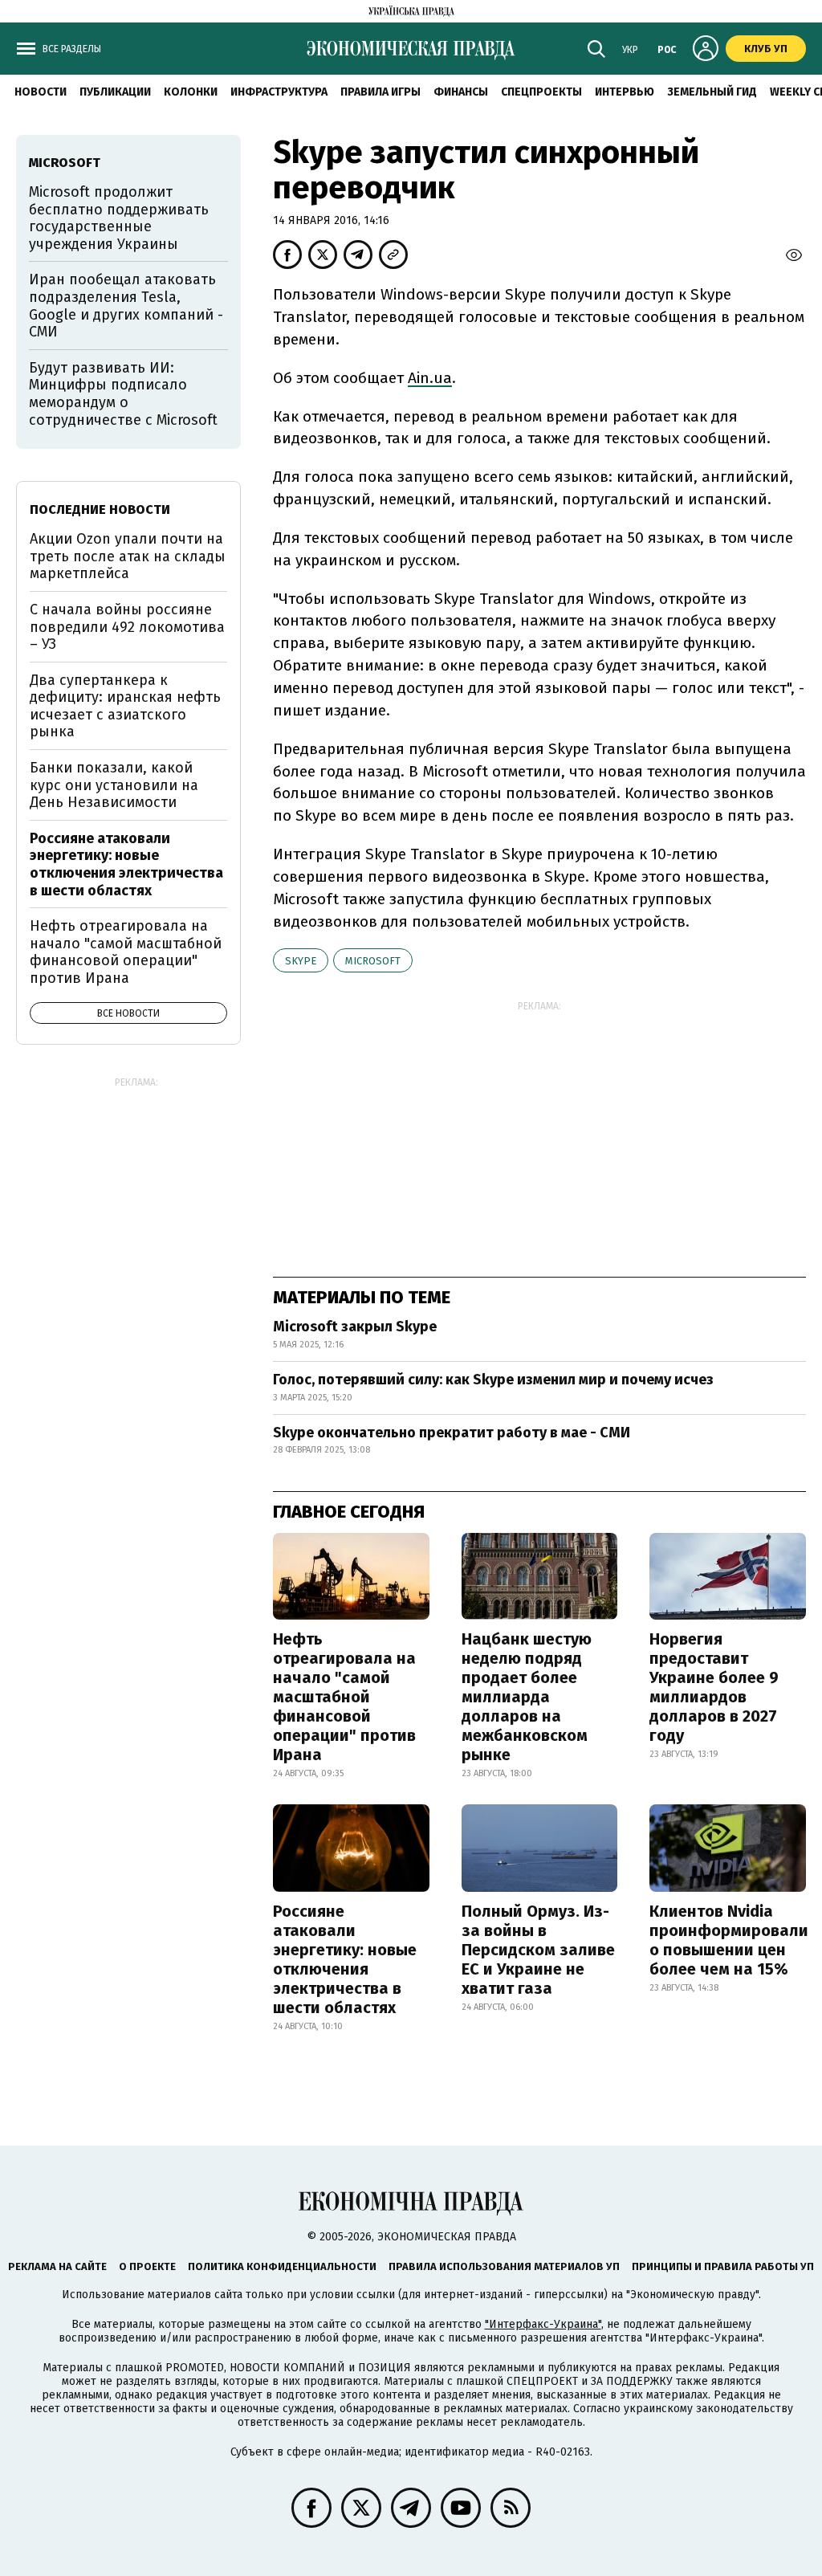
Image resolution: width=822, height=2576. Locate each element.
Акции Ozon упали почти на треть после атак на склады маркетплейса (128, 556)
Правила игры (380, 92)
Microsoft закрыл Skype (355, 1327)
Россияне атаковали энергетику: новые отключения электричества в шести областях (345, 1959)
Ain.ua (430, 378)
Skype (301, 961)
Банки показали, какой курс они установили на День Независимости (114, 785)
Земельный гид (712, 92)
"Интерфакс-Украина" (543, 2324)
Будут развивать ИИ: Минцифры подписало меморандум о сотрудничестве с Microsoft (123, 394)
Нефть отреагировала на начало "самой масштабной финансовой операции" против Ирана (344, 1697)
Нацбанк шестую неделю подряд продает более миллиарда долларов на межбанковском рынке (527, 1697)
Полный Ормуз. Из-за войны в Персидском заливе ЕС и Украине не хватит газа (538, 1950)
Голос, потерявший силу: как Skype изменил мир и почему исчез (493, 1380)
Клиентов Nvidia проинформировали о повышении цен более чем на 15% (729, 1940)
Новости (41, 92)
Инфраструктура (279, 92)
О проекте (147, 2266)
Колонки (191, 92)
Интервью (625, 92)
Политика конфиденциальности (282, 2266)
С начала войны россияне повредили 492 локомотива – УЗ (127, 627)
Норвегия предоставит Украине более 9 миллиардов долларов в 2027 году (714, 1687)
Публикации (115, 92)
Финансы (461, 92)
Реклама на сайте (57, 2266)
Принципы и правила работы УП (723, 2266)
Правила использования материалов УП (504, 2266)
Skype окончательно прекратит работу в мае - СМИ (452, 1433)
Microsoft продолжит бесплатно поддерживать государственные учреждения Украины (119, 218)
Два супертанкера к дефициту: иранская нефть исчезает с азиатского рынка (125, 706)
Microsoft (373, 961)
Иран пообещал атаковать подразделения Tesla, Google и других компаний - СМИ (126, 306)
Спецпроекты (541, 92)
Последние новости (100, 509)
